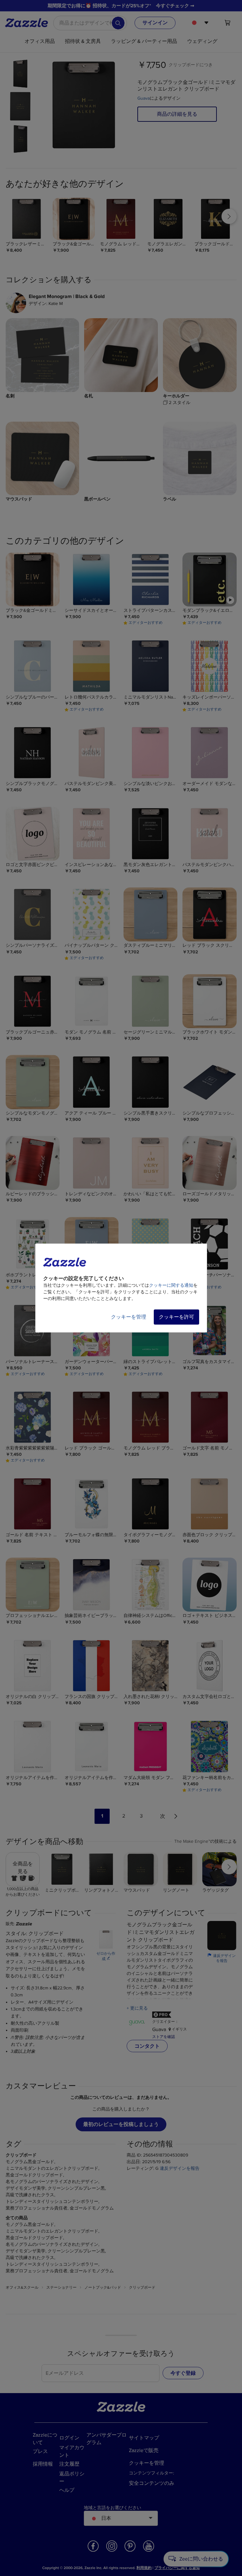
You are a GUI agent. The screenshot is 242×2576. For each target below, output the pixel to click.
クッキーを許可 (176, 1317)
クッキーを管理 (129, 1317)
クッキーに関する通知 (171, 1285)
